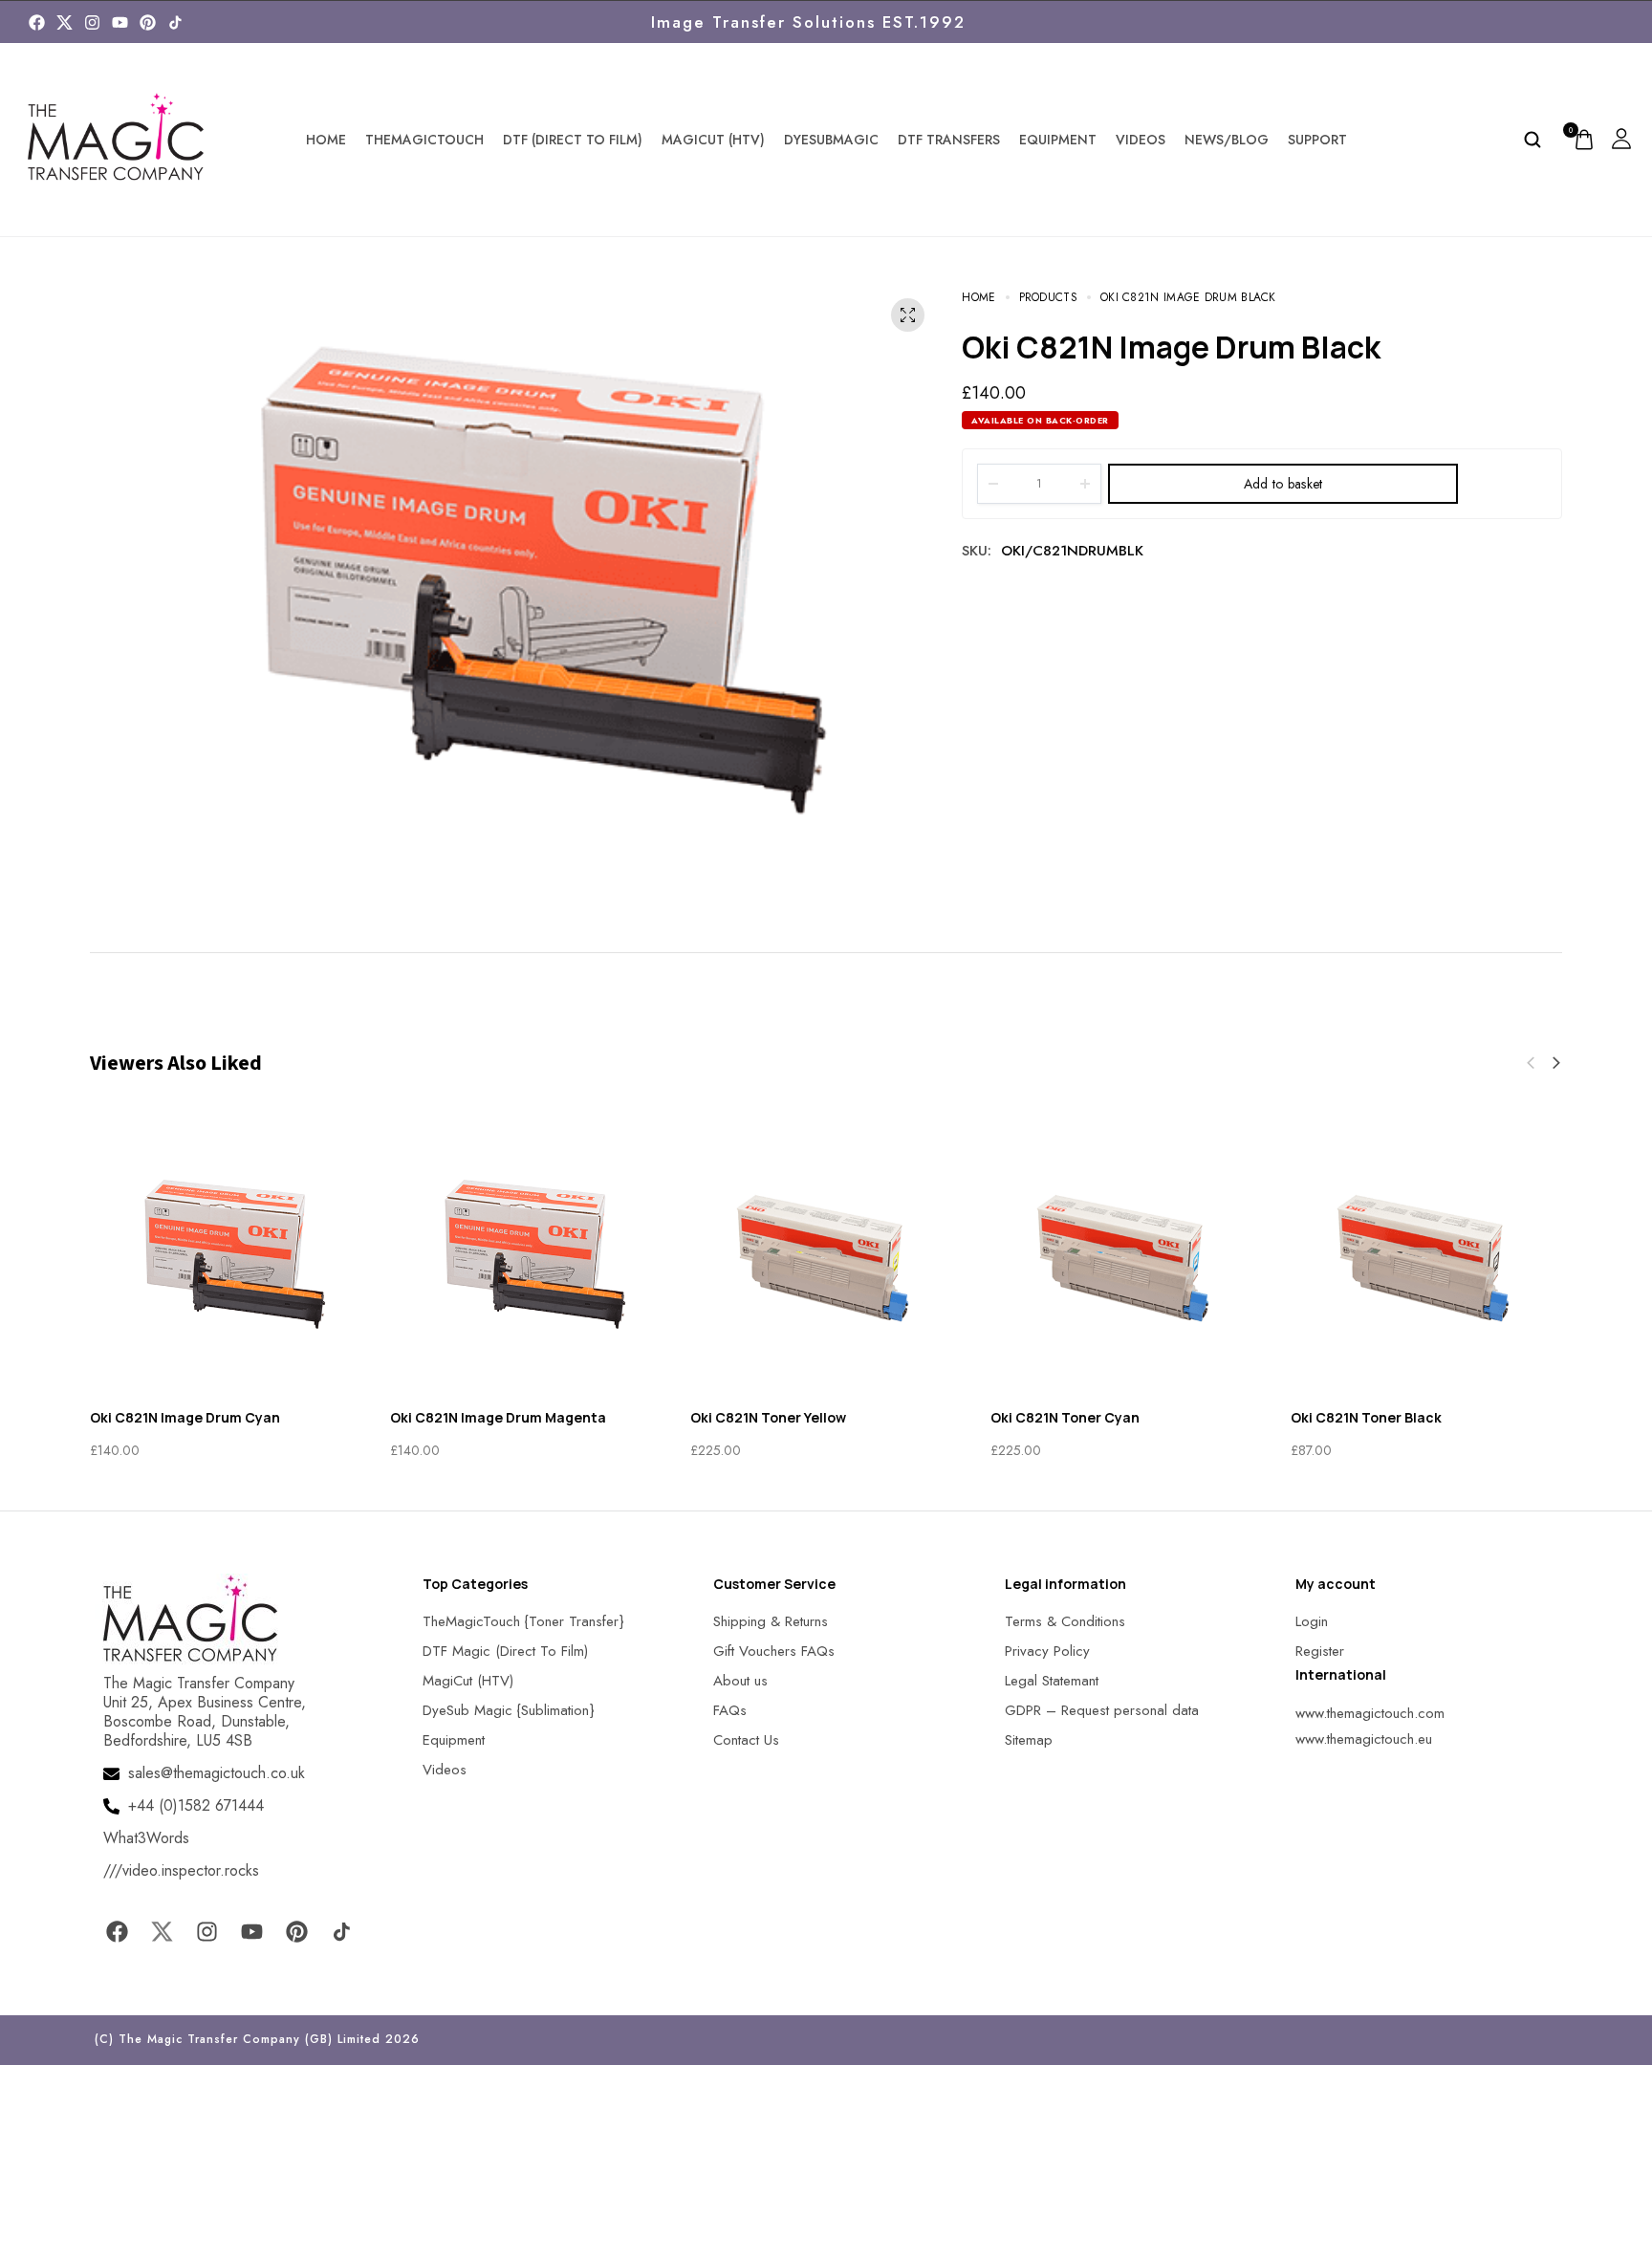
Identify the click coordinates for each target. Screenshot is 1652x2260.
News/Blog (1227, 140)
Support (1317, 140)
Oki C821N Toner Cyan (496, 1417)
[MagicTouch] (175, 22)
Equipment (1058, 140)
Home (326, 140)
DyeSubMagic (831, 140)
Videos (1141, 140)
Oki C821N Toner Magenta (1410, 1417)
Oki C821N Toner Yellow (199, 1417)
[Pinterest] (148, 22)
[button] (1531, 1063)
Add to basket (1283, 484)
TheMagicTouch (424, 140)
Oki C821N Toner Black (797, 1417)
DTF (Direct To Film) (573, 140)
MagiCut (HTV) (713, 140)
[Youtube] (120, 22)
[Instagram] (92, 22)
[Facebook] (37, 22)
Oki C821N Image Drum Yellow (1120, 1417)
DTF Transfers (949, 140)
